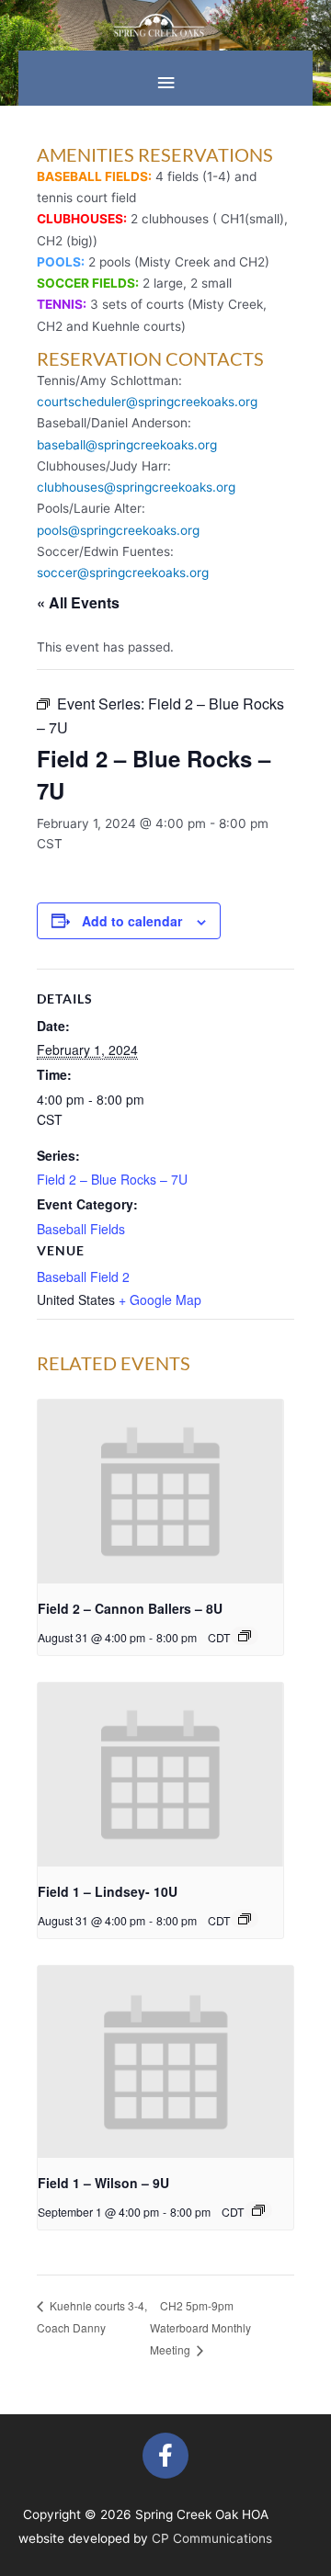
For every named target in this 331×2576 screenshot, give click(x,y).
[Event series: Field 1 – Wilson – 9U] (258, 2210)
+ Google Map (160, 1299)
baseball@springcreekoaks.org (127, 445)
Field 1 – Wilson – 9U (103, 2183)
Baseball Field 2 (83, 1277)
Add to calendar (132, 921)
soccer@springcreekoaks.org (123, 573)
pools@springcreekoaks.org (118, 530)
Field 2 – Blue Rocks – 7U (112, 1179)
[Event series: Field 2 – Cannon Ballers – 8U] (245, 1636)
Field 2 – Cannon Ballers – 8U (130, 1608)
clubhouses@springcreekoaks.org (136, 487)
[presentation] (160, 1492)
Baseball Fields (81, 1229)
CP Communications (212, 2538)
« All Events (78, 602)
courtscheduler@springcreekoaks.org (147, 402)
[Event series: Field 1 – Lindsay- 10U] (245, 1919)
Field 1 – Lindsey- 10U (108, 1891)
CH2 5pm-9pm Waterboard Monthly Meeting (200, 2328)
